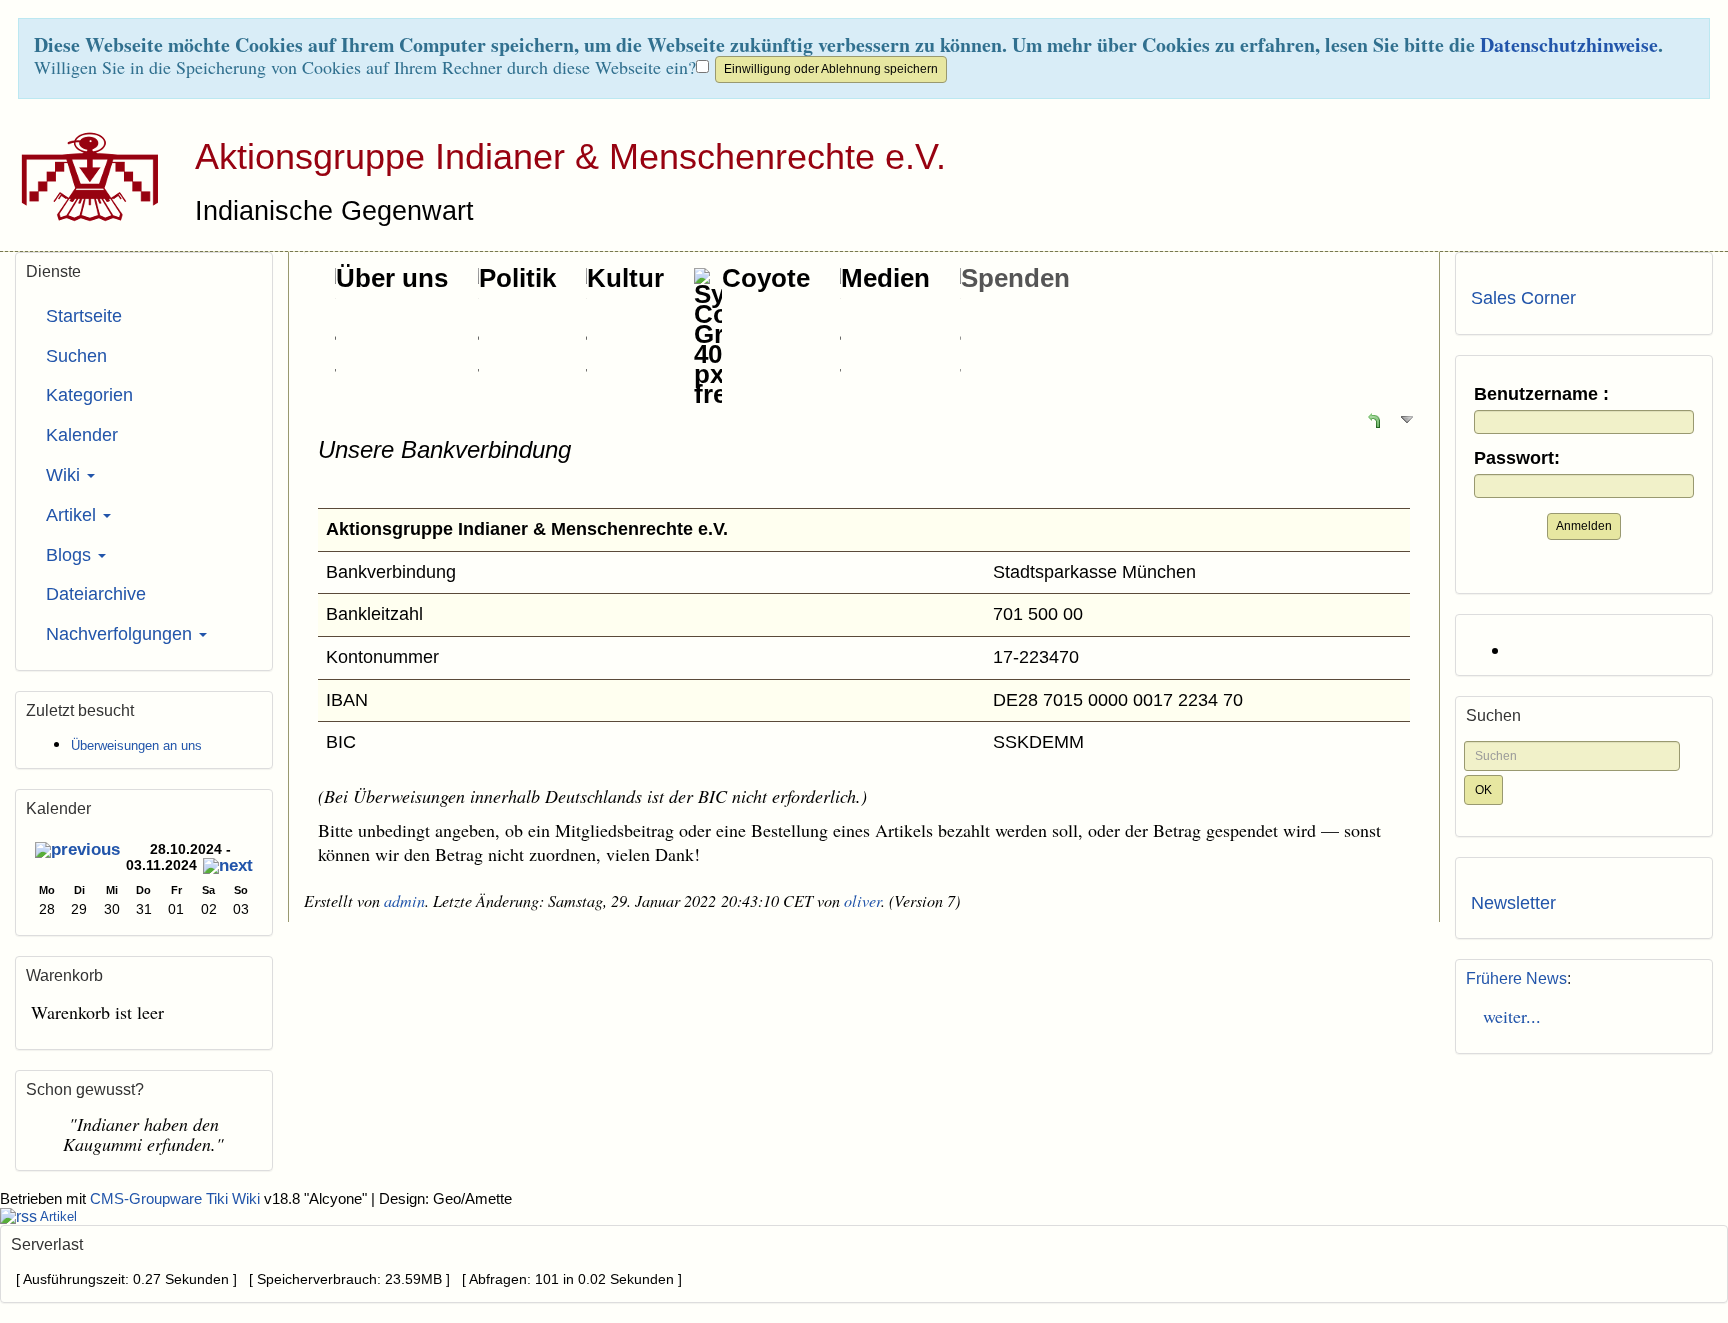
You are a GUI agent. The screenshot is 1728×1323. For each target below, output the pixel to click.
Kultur (625, 278)
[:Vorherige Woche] (77, 851)
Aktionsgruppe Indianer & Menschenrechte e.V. (570, 156)
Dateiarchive (96, 594)
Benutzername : (1541, 394)
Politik (517, 278)
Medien (885, 278)
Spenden (1015, 278)
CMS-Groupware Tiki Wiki (177, 1199)
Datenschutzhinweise (1569, 44)
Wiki (65, 475)
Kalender (82, 435)
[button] (1374, 419)
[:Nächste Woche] (228, 867)
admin (404, 900)
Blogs (71, 555)
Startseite (84, 316)
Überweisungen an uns (136, 745)
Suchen (76, 356)
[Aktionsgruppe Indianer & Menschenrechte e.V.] (82, 176)
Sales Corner (1523, 298)
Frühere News (1516, 978)
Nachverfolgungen (121, 634)
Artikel (73, 515)
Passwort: (1517, 458)
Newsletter (1513, 903)
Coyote (766, 278)
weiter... (1506, 1016)
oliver (862, 900)
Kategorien (89, 395)
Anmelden (1584, 526)
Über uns (392, 278)
